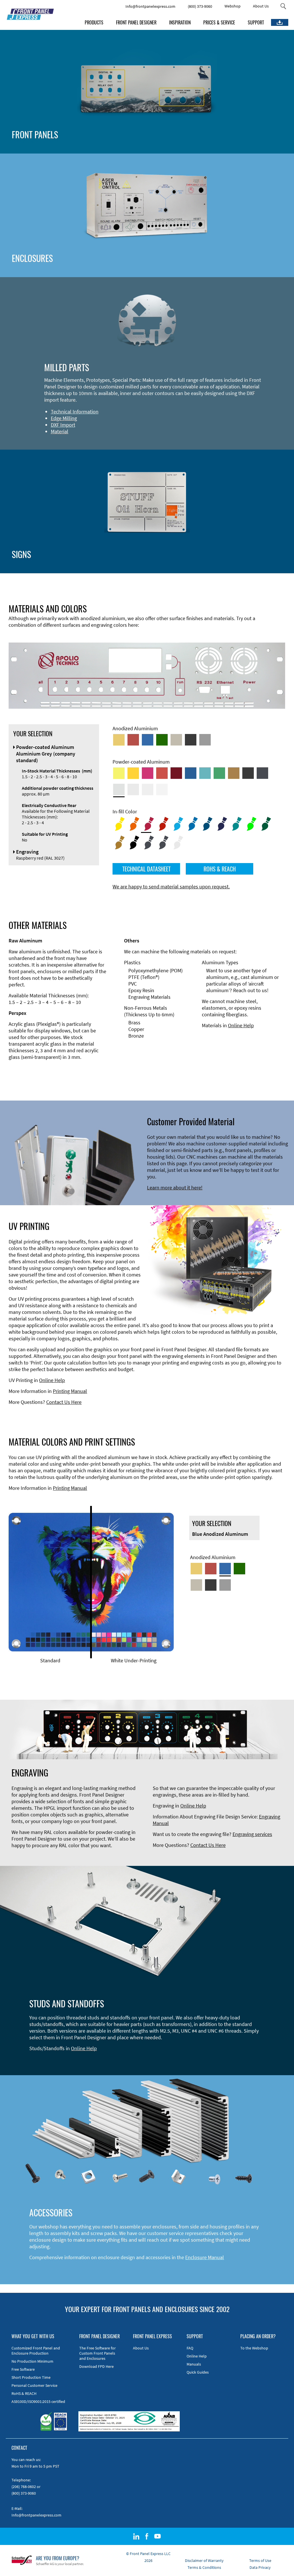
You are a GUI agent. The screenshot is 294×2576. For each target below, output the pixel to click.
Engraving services (252, 1834)
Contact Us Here (64, 1402)
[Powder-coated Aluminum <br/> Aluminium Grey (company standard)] (119, 789)
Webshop (233, 6)
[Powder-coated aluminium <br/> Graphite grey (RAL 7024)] (262, 773)
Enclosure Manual (205, 2257)
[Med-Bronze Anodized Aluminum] (176, 740)
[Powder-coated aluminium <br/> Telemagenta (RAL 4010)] (148, 773)
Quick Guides (198, 2372)
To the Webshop (254, 2348)
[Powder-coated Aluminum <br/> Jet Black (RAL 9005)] (248, 773)
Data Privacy (260, 2567)
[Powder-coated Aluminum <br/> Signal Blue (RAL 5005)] (191, 773)
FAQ (190, 2348)
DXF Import (63, 425)
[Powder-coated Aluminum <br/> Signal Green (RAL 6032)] (219, 773)
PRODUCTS (94, 22)
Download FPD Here (96, 2366)
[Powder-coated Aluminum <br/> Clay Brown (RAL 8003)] (234, 773)
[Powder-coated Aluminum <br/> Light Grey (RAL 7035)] (133, 789)
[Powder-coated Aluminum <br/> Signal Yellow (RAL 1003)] (133, 773)
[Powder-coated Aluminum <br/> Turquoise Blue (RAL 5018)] (205, 773)
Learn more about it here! (175, 1188)
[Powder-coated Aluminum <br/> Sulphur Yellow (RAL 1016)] (119, 773)
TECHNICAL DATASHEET (146, 869)
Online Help (241, 1025)
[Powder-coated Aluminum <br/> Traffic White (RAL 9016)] (162, 789)
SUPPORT (256, 22)
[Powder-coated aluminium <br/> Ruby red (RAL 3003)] (176, 773)
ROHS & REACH (220, 869)
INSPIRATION (180, 22)
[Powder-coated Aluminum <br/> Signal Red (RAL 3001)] (162, 773)
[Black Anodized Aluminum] (191, 740)
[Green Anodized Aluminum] (162, 740)
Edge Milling (64, 418)
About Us (261, 6)
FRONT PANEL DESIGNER (136, 22)
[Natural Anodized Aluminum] (205, 740)
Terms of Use (260, 2560)
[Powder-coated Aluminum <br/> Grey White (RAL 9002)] (148, 789)
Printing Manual (70, 1391)
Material (60, 431)
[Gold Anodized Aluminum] (119, 740)
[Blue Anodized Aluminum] (148, 740)
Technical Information (75, 412)
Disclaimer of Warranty (204, 2560)
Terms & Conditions (204, 2567)
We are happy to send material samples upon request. (171, 887)
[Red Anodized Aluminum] (133, 740)
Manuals (194, 2364)
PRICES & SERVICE (219, 22)
